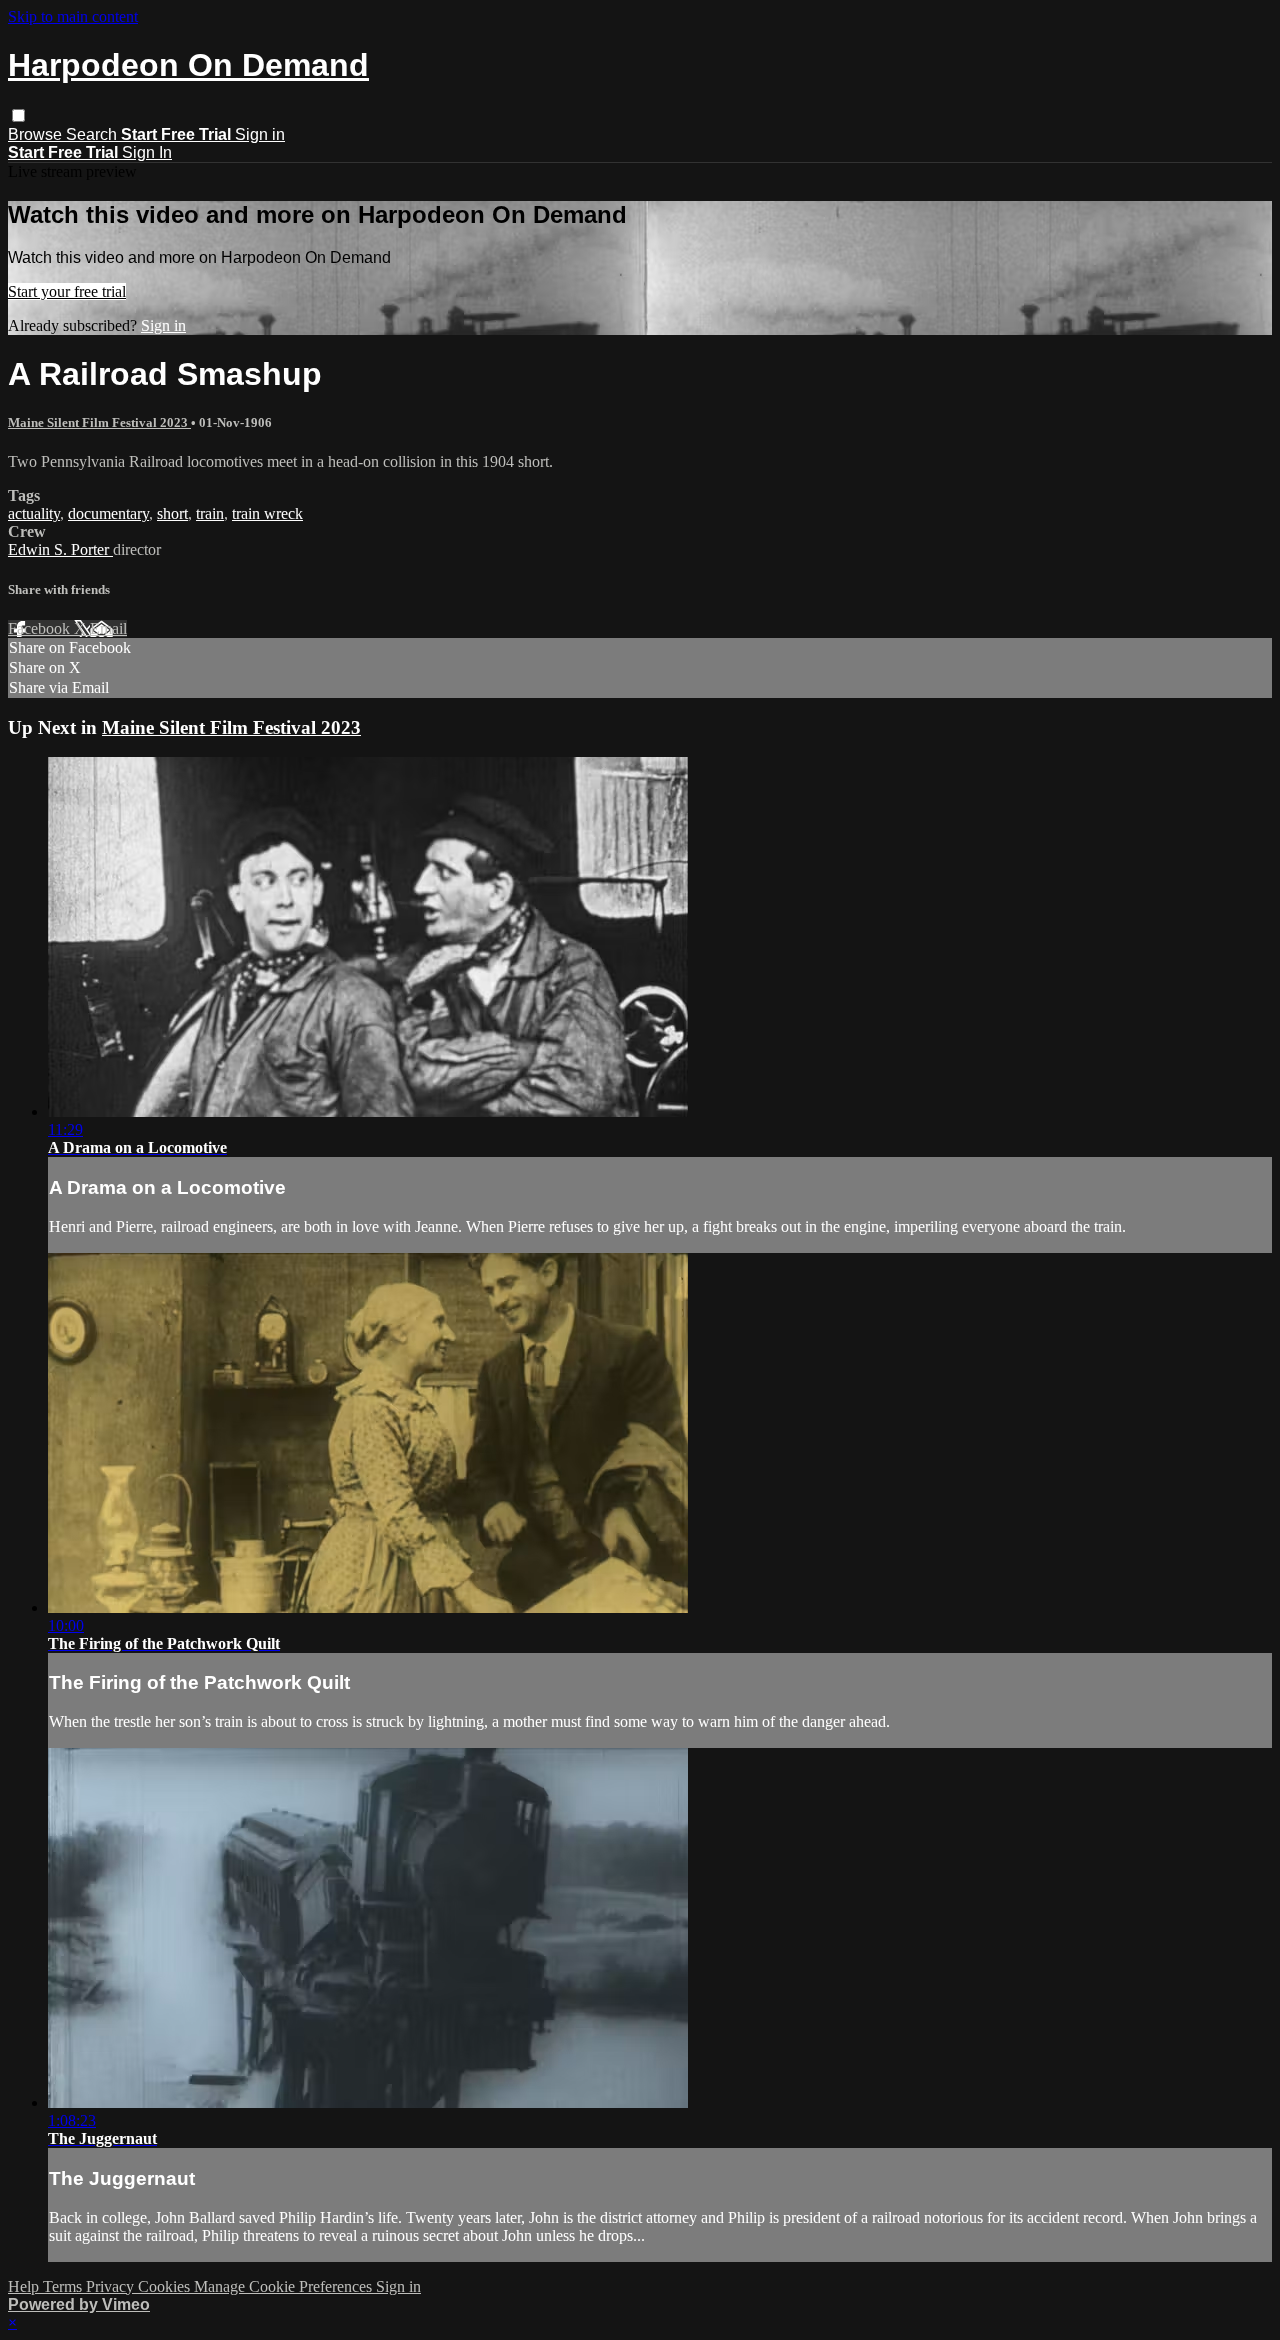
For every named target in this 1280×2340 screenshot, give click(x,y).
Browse (37, 134)
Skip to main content (73, 16)
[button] (18, 115)
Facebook (41, 628)
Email (108, 628)
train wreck (267, 513)
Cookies (166, 2286)
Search (93, 134)
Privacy (112, 2286)
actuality (34, 513)
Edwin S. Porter (60, 549)
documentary (108, 513)
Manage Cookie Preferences (285, 2286)
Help (25, 2286)
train (210, 513)
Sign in (260, 134)
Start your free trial (67, 291)
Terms (64, 2286)
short (172, 513)
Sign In (147, 152)
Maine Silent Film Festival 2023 (99, 422)
